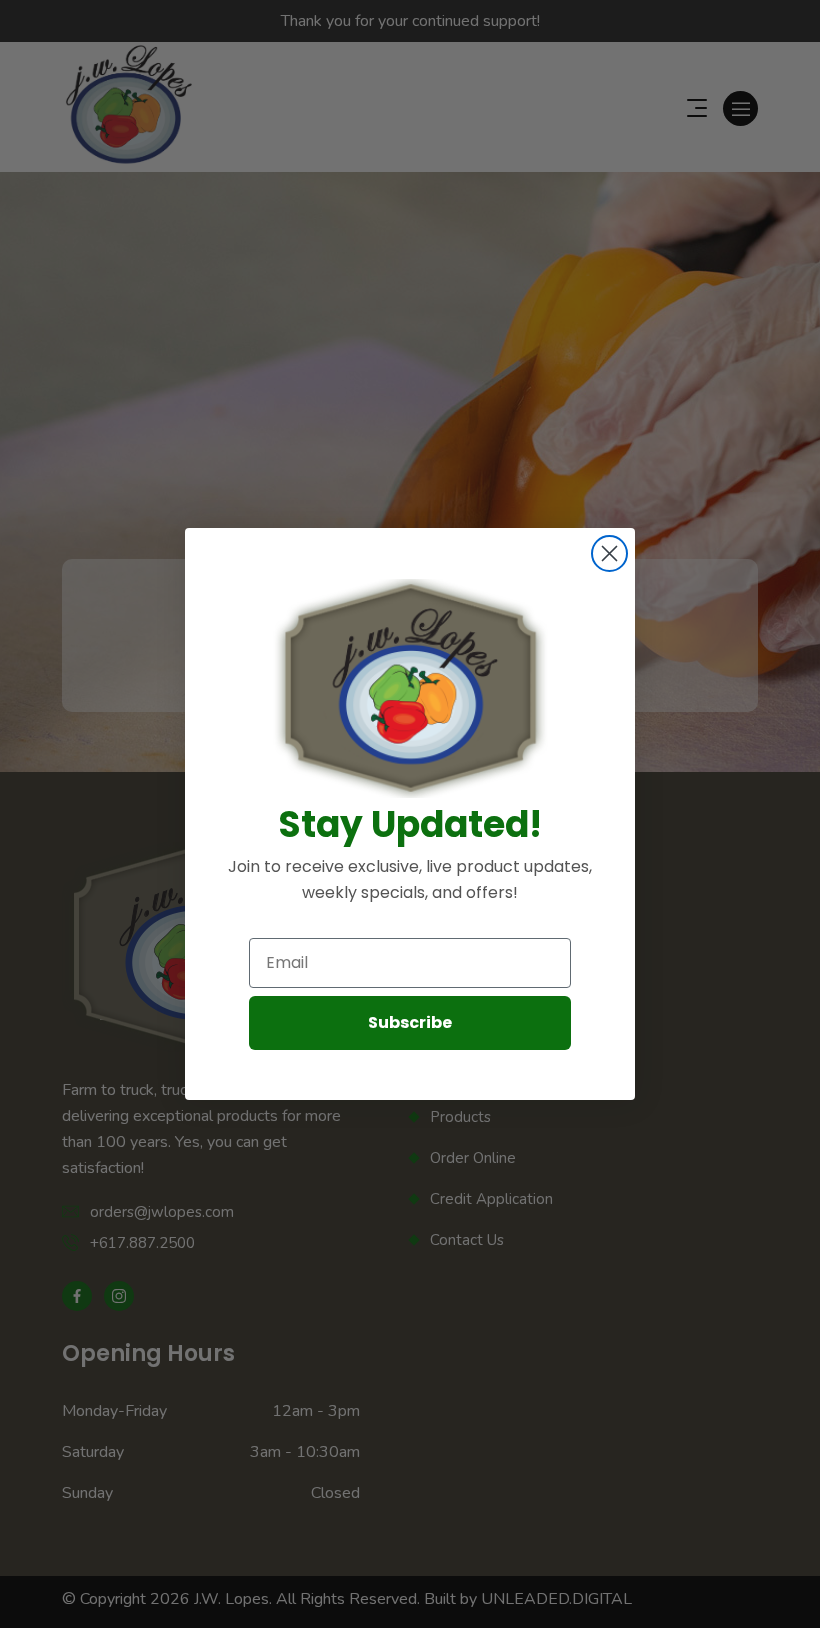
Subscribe (410, 1022)
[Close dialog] (609, 553)
